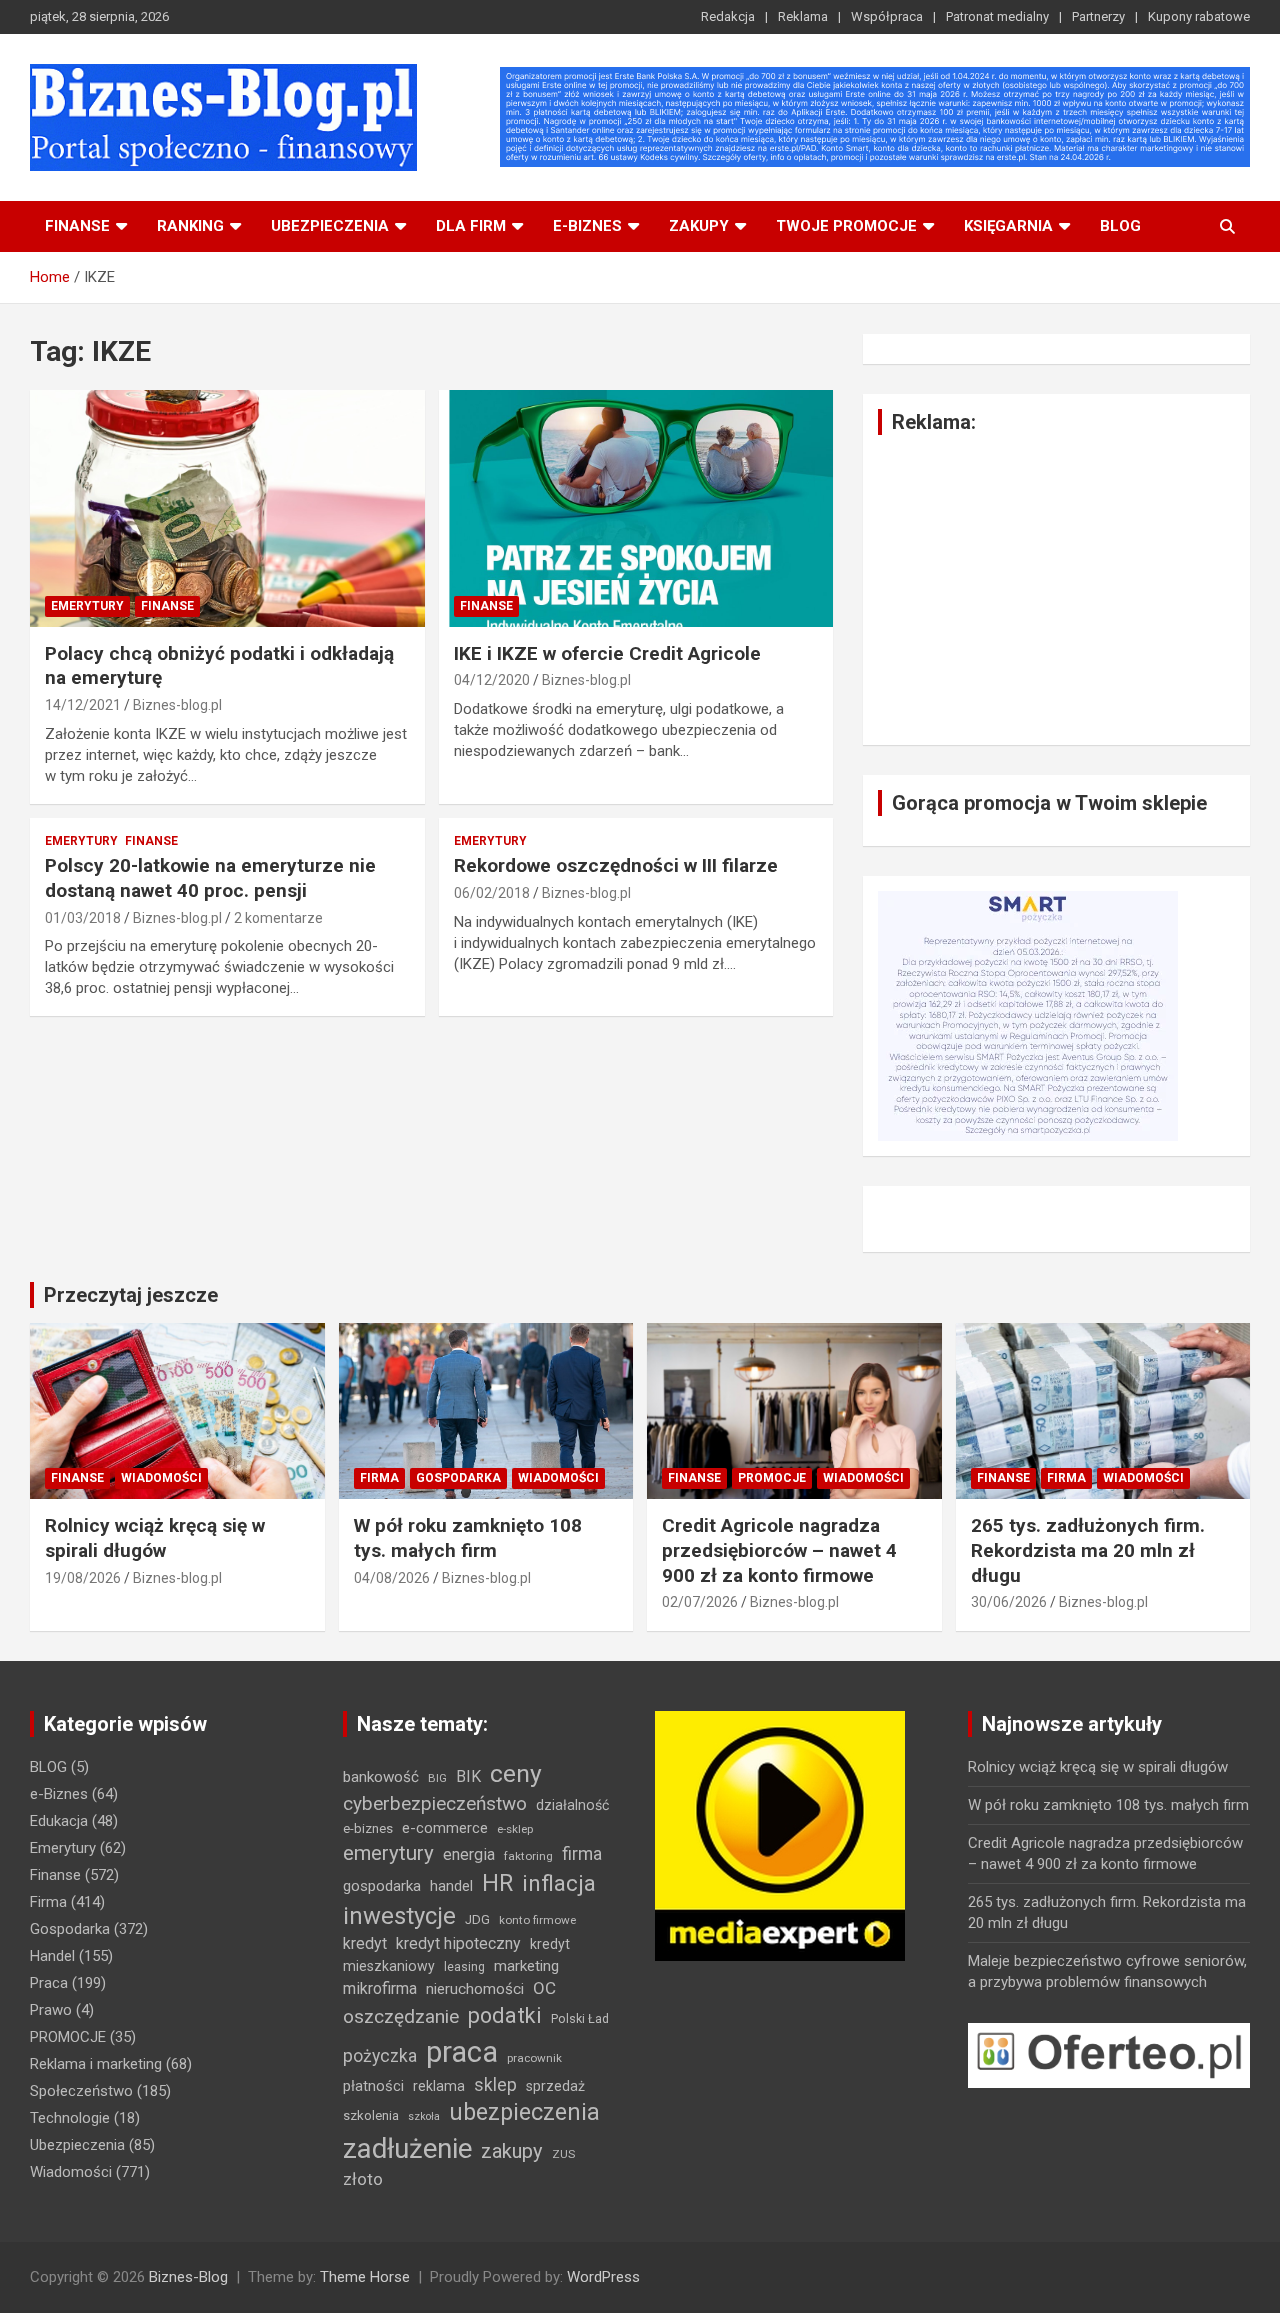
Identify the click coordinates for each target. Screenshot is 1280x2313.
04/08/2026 (392, 1578)
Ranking (190, 226)
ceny (516, 1773)
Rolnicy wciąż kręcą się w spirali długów (155, 1538)
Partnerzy (1098, 16)
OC (544, 1988)
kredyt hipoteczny (458, 1943)
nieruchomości (475, 1989)
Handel (52, 1956)
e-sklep (515, 1829)
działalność (572, 1805)
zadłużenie (407, 2149)
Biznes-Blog (188, 2277)
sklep (495, 2085)
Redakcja (728, 16)
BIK (468, 1776)
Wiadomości (161, 1478)
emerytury (388, 1853)
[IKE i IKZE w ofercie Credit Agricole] (635, 508)
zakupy (512, 2151)
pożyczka (380, 2056)
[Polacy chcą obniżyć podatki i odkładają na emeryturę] (227, 508)
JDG (477, 1919)
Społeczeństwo (81, 2091)
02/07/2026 (700, 1602)
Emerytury (87, 606)
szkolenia (371, 2115)
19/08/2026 (83, 1578)
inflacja (559, 1883)
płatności (373, 2086)
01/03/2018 (83, 918)
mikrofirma (380, 1988)
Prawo (51, 2010)
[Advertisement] (1056, 590)
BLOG (1120, 226)
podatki (505, 2015)
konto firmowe (537, 1920)
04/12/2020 (492, 680)
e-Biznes (59, 1794)
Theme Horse (365, 2277)
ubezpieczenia (524, 2112)
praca (462, 2052)
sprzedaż (555, 2086)
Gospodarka (458, 1478)
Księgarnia (1008, 226)
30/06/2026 (1009, 1602)
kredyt (365, 1943)
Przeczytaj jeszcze (131, 1295)
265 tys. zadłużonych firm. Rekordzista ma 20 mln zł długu (1088, 1550)
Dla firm (471, 226)
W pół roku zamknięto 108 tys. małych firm (468, 1538)
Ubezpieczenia (330, 226)
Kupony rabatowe (1199, 16)
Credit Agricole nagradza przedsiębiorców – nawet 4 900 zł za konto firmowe (779, 1550)
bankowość (381, 1777)
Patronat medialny (997, 16)
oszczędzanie (401, 2016)
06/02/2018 (492, 893)
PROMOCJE (772, 1478)
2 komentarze (278, 918)
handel (451, 1886)
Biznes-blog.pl (177, 705)
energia (469, 1854)
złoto (363, 2179)
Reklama (803, 16)
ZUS (563, 2154)
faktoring (528, 1856)
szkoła (424, 2116)
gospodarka (382, 1886)
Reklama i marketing (96, 2064)
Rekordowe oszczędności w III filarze (616, 865)
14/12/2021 (83, 705)
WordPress (603, 2277)
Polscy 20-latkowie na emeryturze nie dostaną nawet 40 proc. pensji (210, 878)
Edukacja (59, 1821)
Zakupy (699, 226)
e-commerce (445, 1828)
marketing (526, 1966)
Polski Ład (580, 2018)
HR (497, 1883)
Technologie (70, 2118)
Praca (49, 1983)
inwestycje (399, 1916)
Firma (379, 1478)
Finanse (77, 226)
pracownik (534, 2058)
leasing (464, 1966)
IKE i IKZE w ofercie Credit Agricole (607, 653)
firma (582, 1854)
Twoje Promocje (846, 226)
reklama (439, 2086)
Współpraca (887, 16)
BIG (437, 1778)
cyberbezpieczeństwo (435, 1803)
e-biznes (587, 226)
